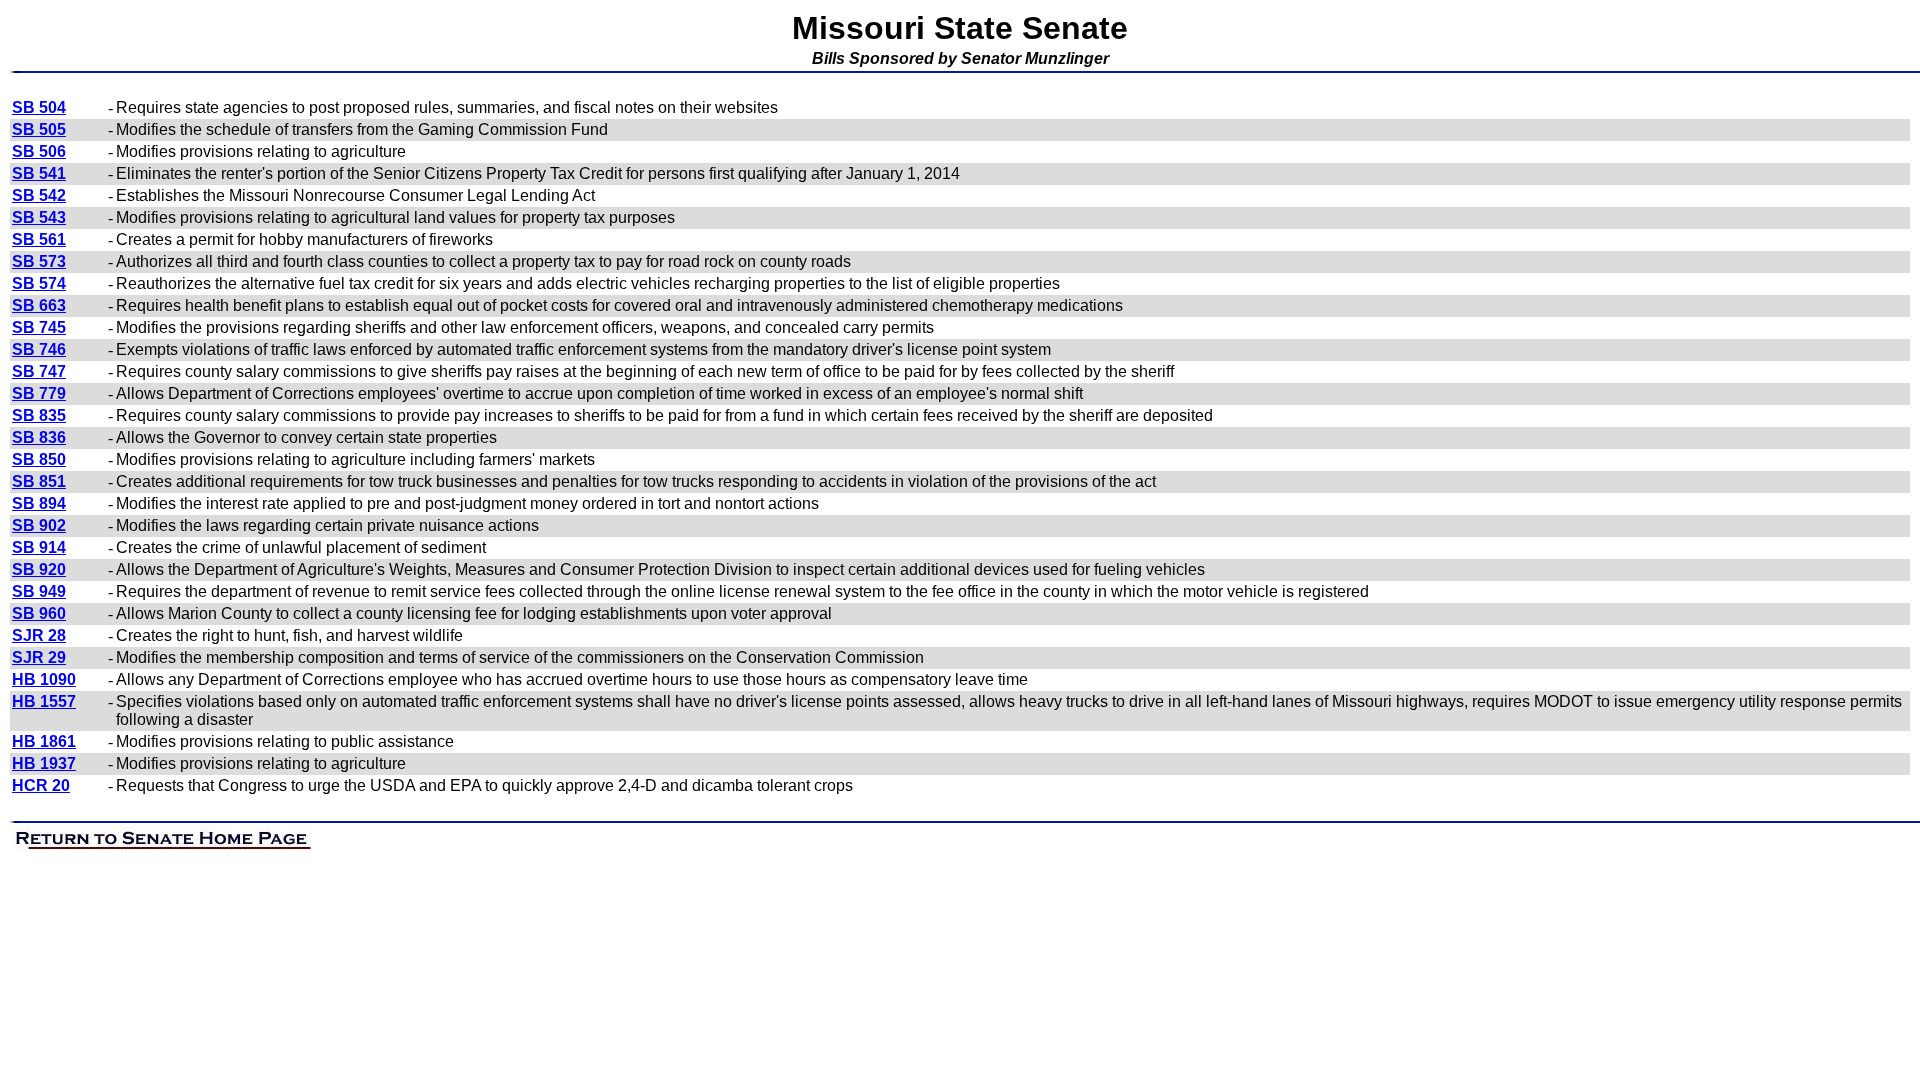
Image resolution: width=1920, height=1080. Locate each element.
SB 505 (39, 129)
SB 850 (39, 459)
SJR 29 (39, 657)
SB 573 (39, 261)
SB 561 (39, 239)
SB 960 (39, 613)
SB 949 (39, 591)
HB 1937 (44, 763)
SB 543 (39, 217)
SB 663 (39, 305)
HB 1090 (44, 679)
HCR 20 (41, 785)
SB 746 (39, 349)
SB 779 (39, 393)
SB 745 (39, 327)
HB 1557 (44, 701)
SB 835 (39, 415)
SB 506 (39, 151)
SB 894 (39, 503)
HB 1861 (44, 741)
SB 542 (39, 195)
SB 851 (39, 481)
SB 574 (39, 283)
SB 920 (39, 569)
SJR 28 (39, 635)
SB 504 (39, 107)
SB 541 (39, 173)
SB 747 (39, 371)
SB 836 (39, 437)
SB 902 (39, 525)
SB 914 (39, 547)
